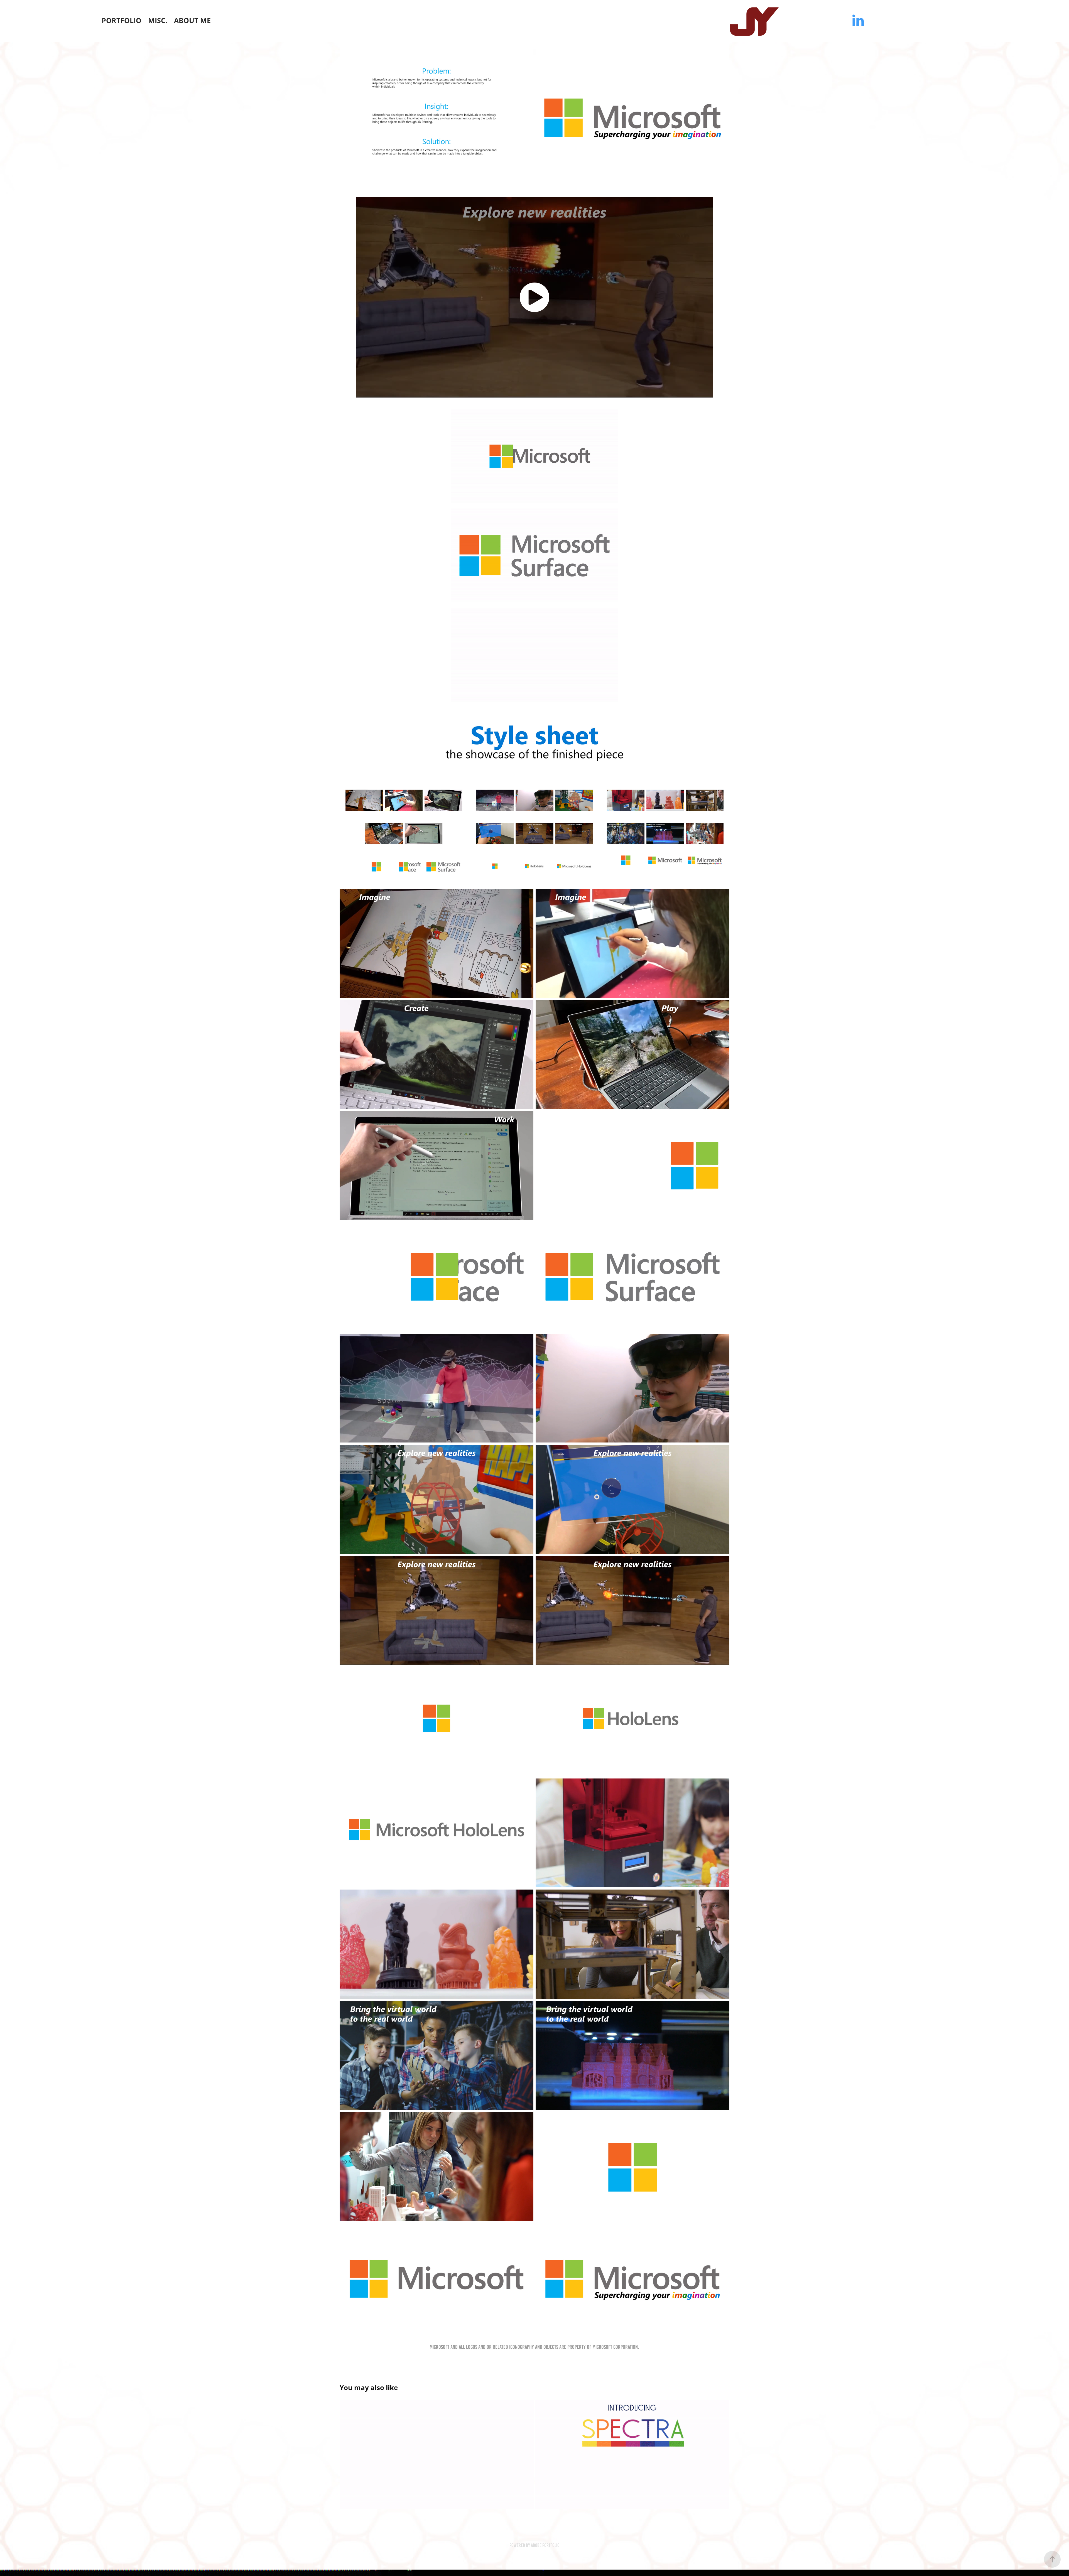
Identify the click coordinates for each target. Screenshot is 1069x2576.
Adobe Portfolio (545, 2545)
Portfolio (122, 20)
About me (192, 20)
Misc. (158, 20)
